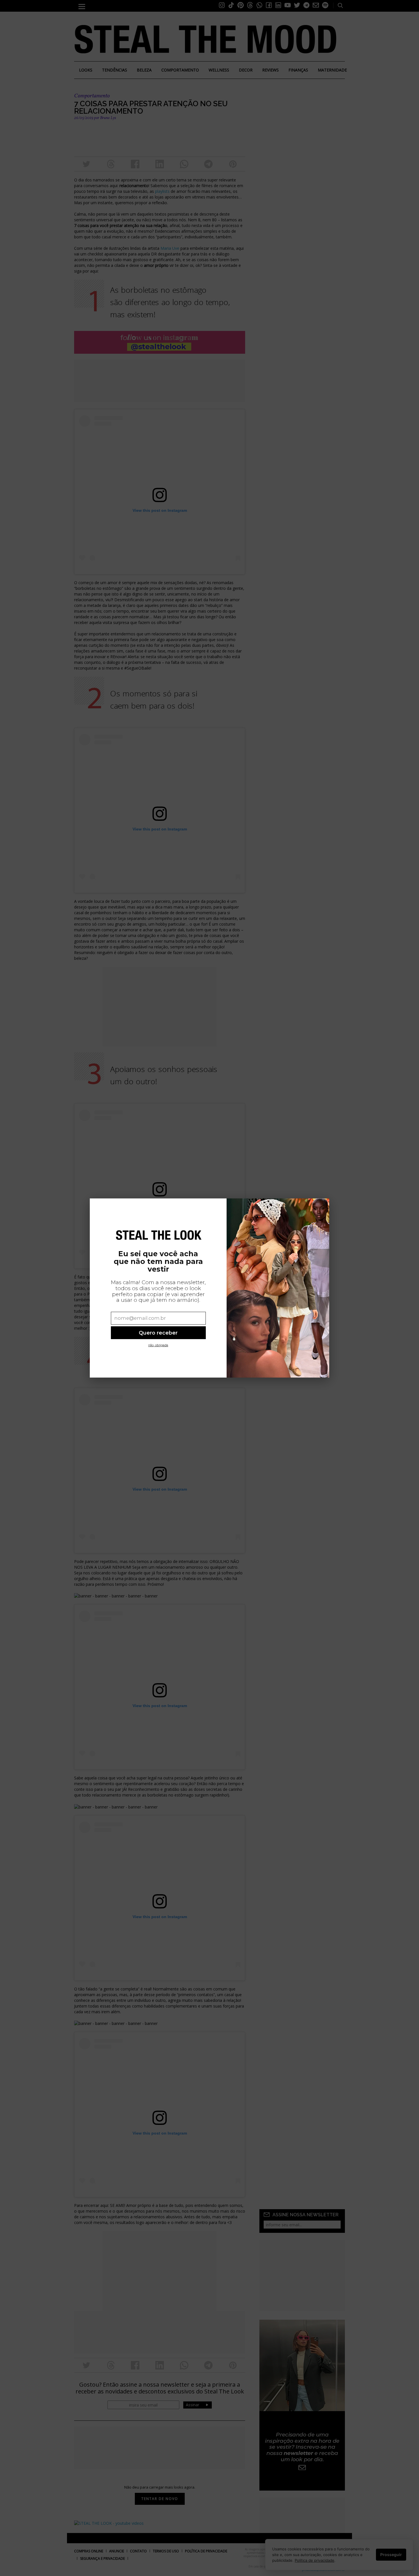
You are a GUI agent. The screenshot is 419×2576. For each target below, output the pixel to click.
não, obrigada (158, 1345)
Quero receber (158, 1333)
